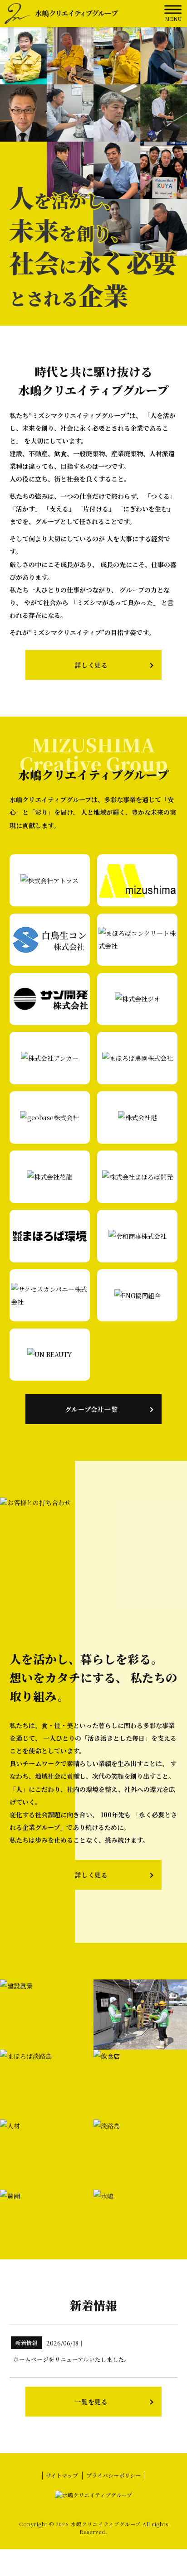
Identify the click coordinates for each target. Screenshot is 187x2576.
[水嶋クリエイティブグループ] (61, 13)
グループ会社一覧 (91, 1409)
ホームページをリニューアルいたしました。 (72, 2359)
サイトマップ (62, 2475)
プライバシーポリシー (113, 2475)
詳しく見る (91, 665)
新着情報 (26, 2342)
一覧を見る (91, 2402)
